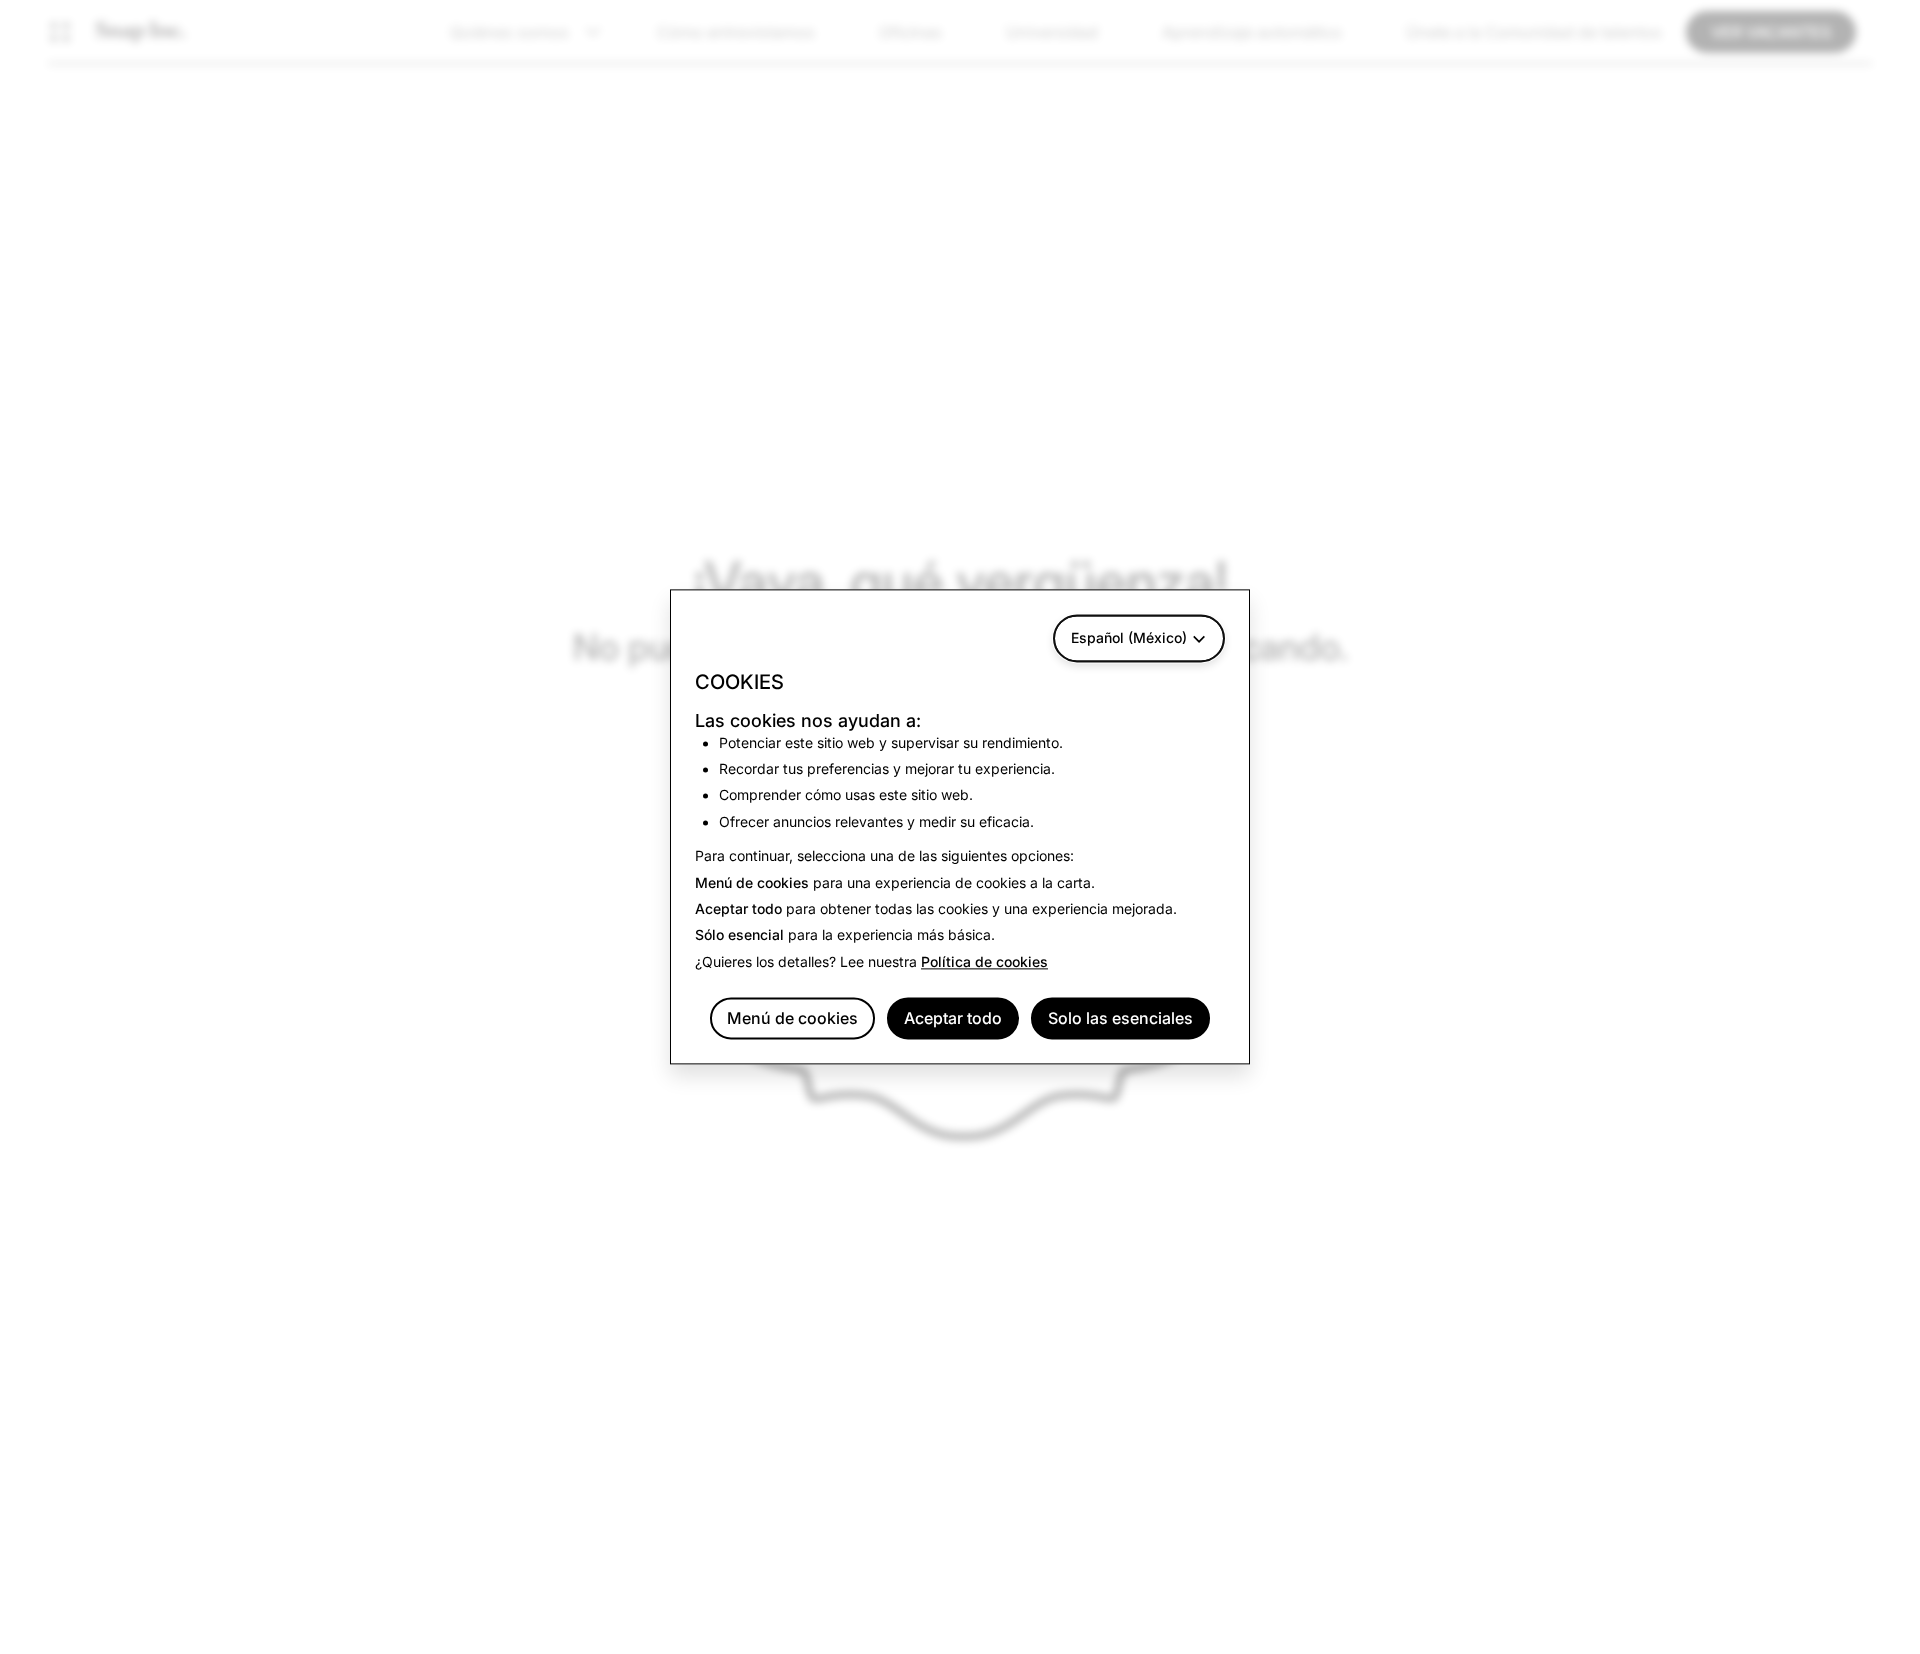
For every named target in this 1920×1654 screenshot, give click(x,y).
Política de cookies (984, 961)
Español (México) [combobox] (1129, 637)
